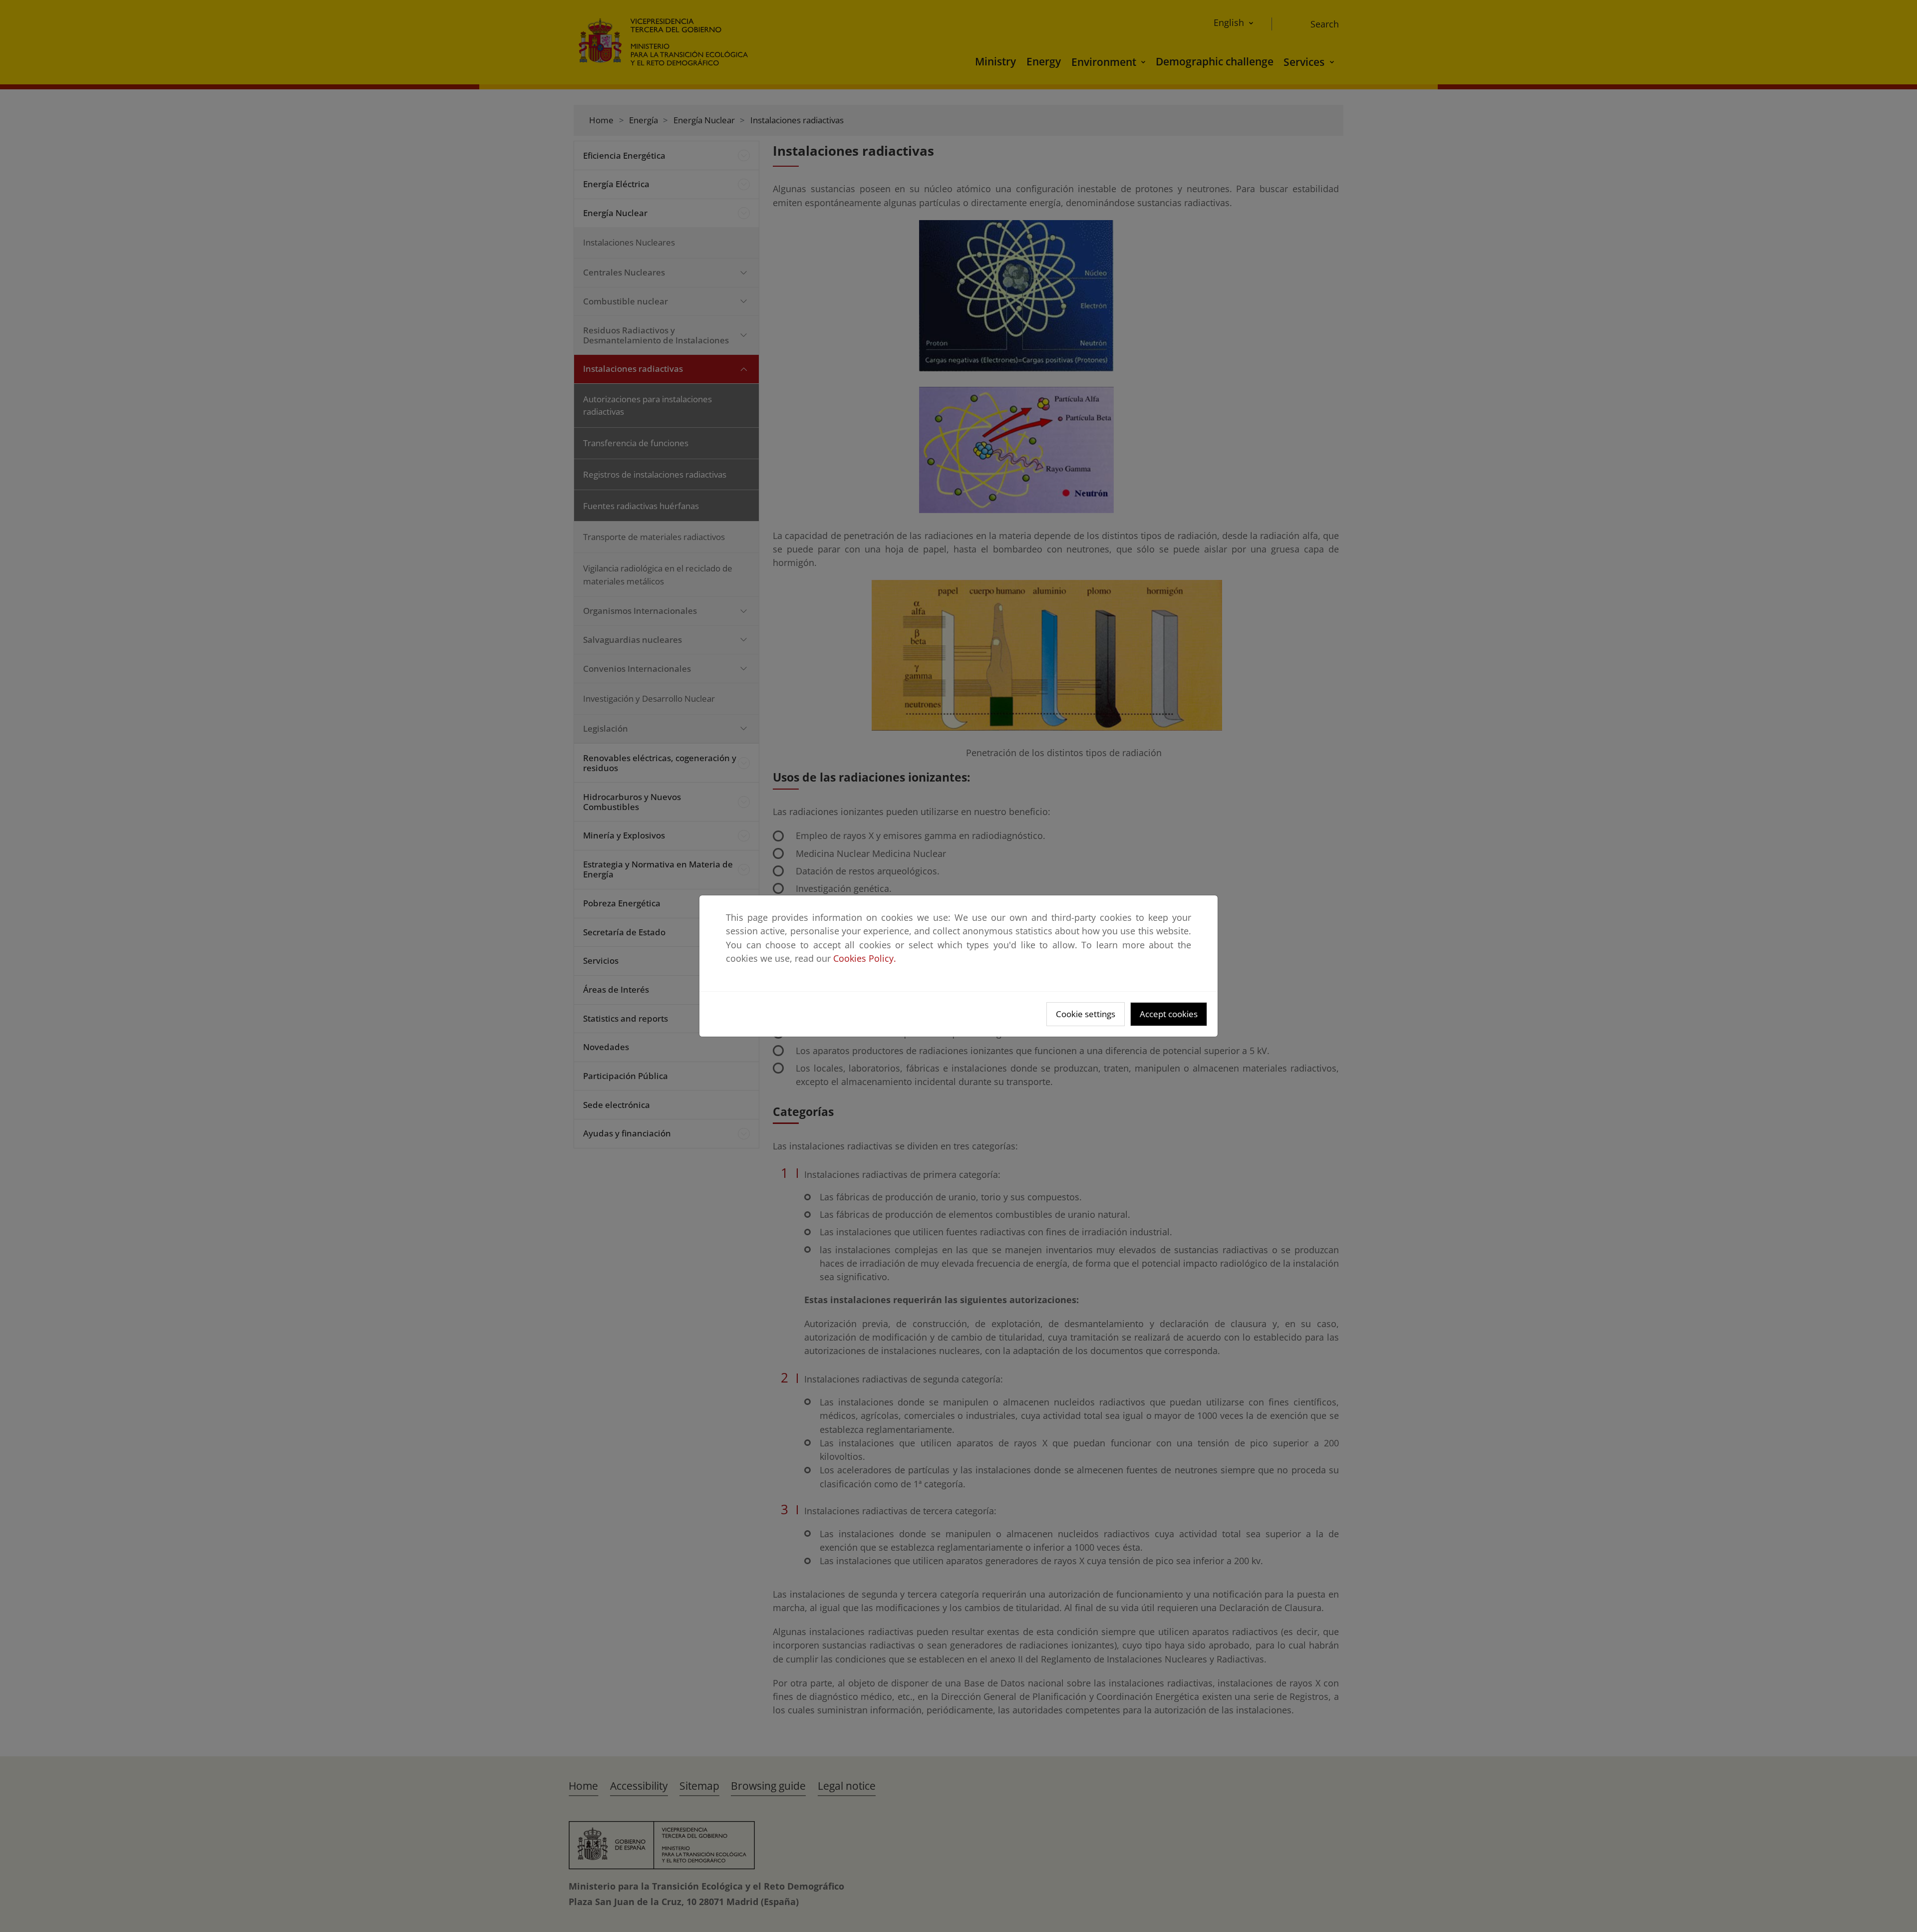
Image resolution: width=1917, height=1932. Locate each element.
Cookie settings (1086, 1014)
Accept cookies (1169, 1014)
